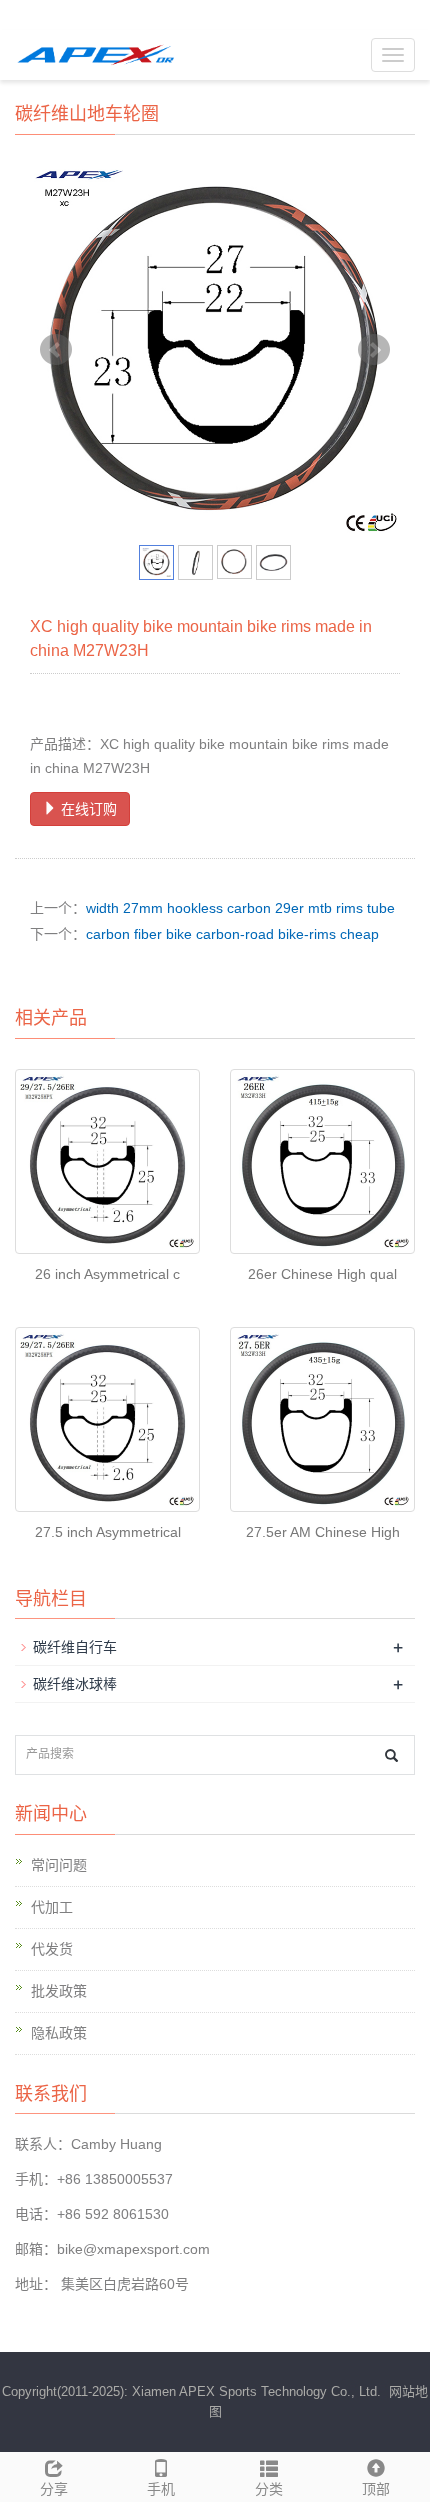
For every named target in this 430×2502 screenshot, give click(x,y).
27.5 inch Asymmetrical (108, 1532)
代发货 (52, 1949)
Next (374, 350)
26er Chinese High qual (322, 1274)
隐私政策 (59, 2033)
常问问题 (59, 1865)
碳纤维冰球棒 (75, 1684)
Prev (56, 350)
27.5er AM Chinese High (323, 1532)
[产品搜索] (391, 1755)
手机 (161, 2489)
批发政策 (59, 1991)
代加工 (52, 1907)
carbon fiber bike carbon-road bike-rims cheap (232, 934)
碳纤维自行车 (75, 1647)
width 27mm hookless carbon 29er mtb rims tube (240, 908)
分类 (269, 2489)
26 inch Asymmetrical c (107, 1274)
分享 (54, 2489)
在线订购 (87, 809)
